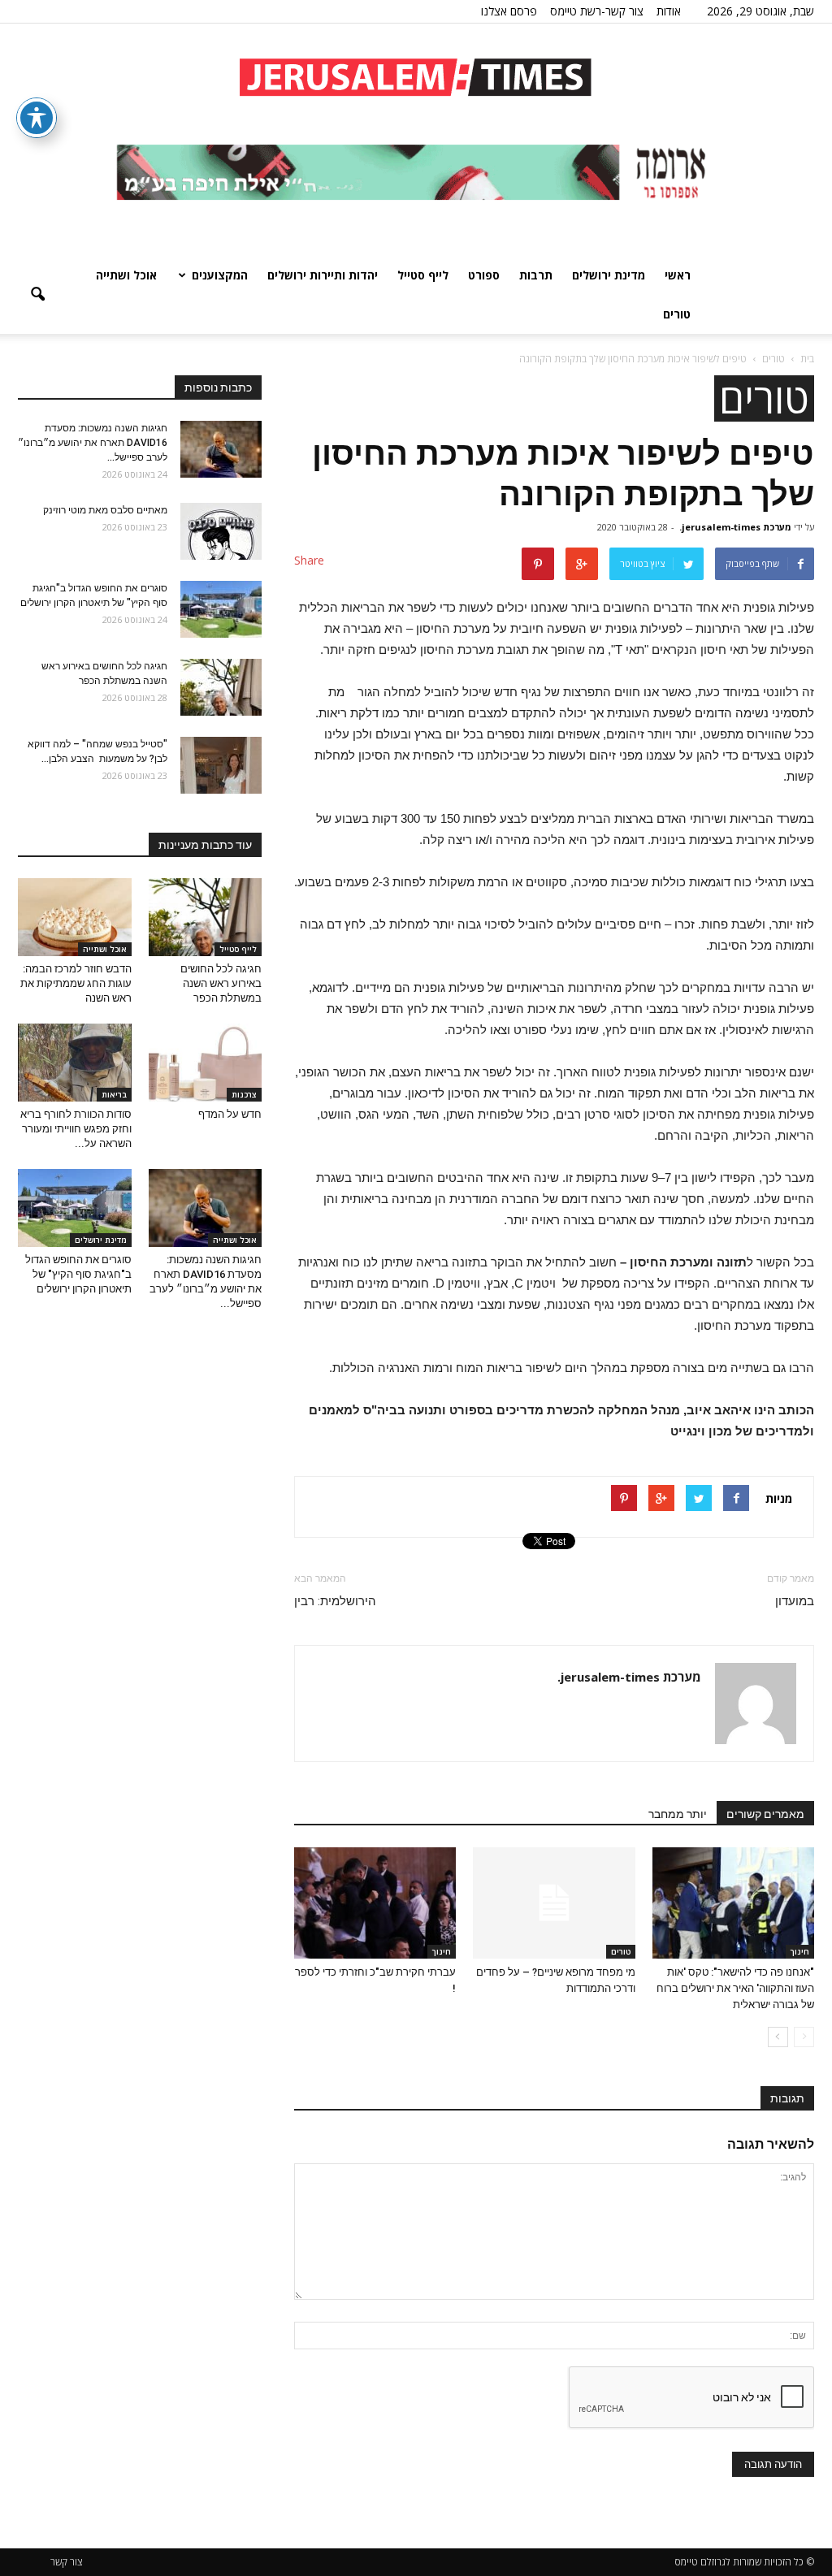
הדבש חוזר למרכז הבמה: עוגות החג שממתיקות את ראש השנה (76, 983)
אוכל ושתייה (126, 275)
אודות (669, 11)
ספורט (484, 275)
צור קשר (67, 2562)
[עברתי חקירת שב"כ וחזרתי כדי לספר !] (375, 1903)
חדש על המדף (230, 1114)
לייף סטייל (423, 275)
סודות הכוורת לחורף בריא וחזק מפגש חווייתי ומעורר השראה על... (76, 1129)
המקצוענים (220, 275)
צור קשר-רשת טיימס (597, 11)
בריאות (114, 1094)
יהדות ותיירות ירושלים (323, 275)
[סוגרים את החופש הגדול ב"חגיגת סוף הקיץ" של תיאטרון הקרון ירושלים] (221, 609)
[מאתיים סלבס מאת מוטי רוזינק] (221, 531)
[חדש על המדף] (206, 1063)
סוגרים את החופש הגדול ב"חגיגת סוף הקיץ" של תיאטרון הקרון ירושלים (78, 1274)
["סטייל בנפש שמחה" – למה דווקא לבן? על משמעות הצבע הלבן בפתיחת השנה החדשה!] (221, 765)
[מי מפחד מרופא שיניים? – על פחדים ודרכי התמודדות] (554, 1903)
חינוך (800, 1951)
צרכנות (244, 1094)
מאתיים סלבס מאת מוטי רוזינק (105, 510)
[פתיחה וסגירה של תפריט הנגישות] (37, 118)
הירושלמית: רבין (335, 1601)
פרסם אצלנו (509, 11)
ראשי (678, 275)
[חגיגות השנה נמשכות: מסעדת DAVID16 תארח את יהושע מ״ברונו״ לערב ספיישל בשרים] (221, 449)
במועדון (795, 1601)
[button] (37, 295)
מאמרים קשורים (765, 1814)
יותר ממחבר (678, 1814)
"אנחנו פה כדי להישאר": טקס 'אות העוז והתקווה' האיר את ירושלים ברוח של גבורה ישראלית (735, 1988)
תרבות (536, 275)
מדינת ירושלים (609, 275)
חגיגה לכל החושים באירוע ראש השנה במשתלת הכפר (221, 983)
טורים (677, 314)
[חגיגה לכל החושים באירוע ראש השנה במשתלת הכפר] (221, 687)
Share (309, 560)
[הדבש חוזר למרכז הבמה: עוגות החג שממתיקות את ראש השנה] (75, 917)
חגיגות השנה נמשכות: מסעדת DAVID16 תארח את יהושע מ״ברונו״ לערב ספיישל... (93, 443)
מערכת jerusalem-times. (735, 527)
